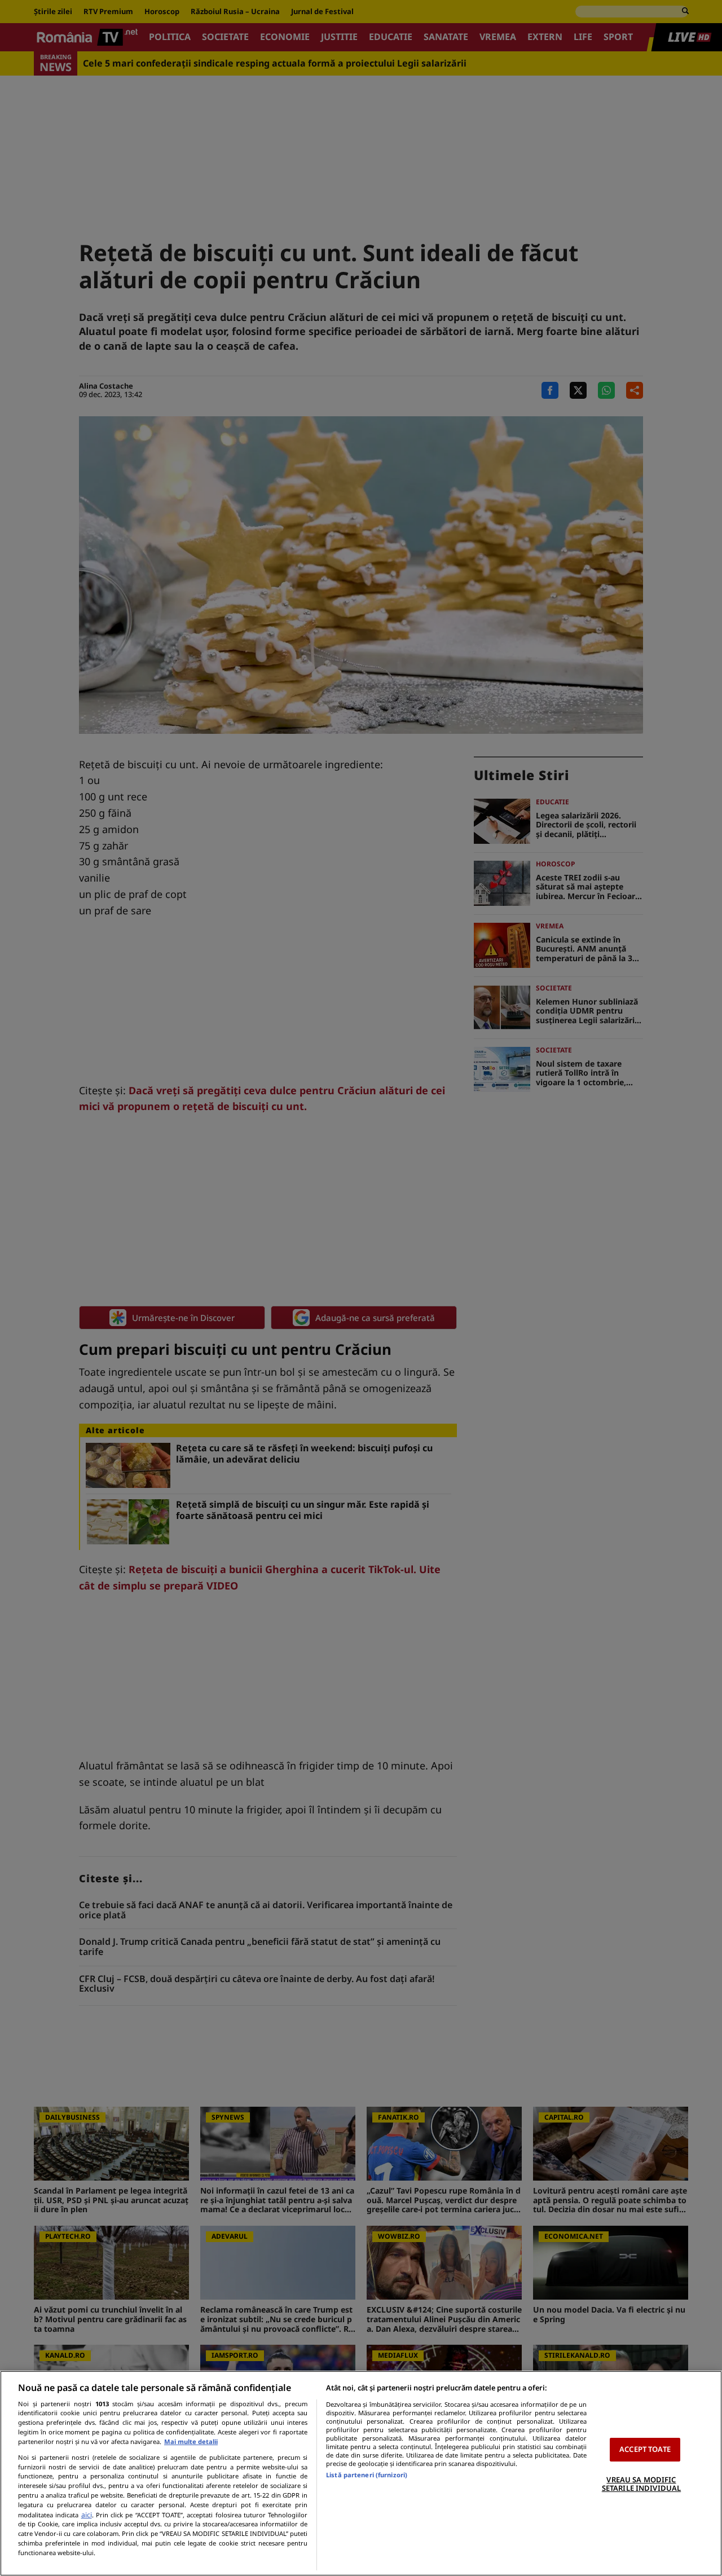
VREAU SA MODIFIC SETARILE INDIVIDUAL (641, 2484)
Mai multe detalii (191, 2441)
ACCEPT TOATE (645, 2449)
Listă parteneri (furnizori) (367, 2475)
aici (87, 2515)
